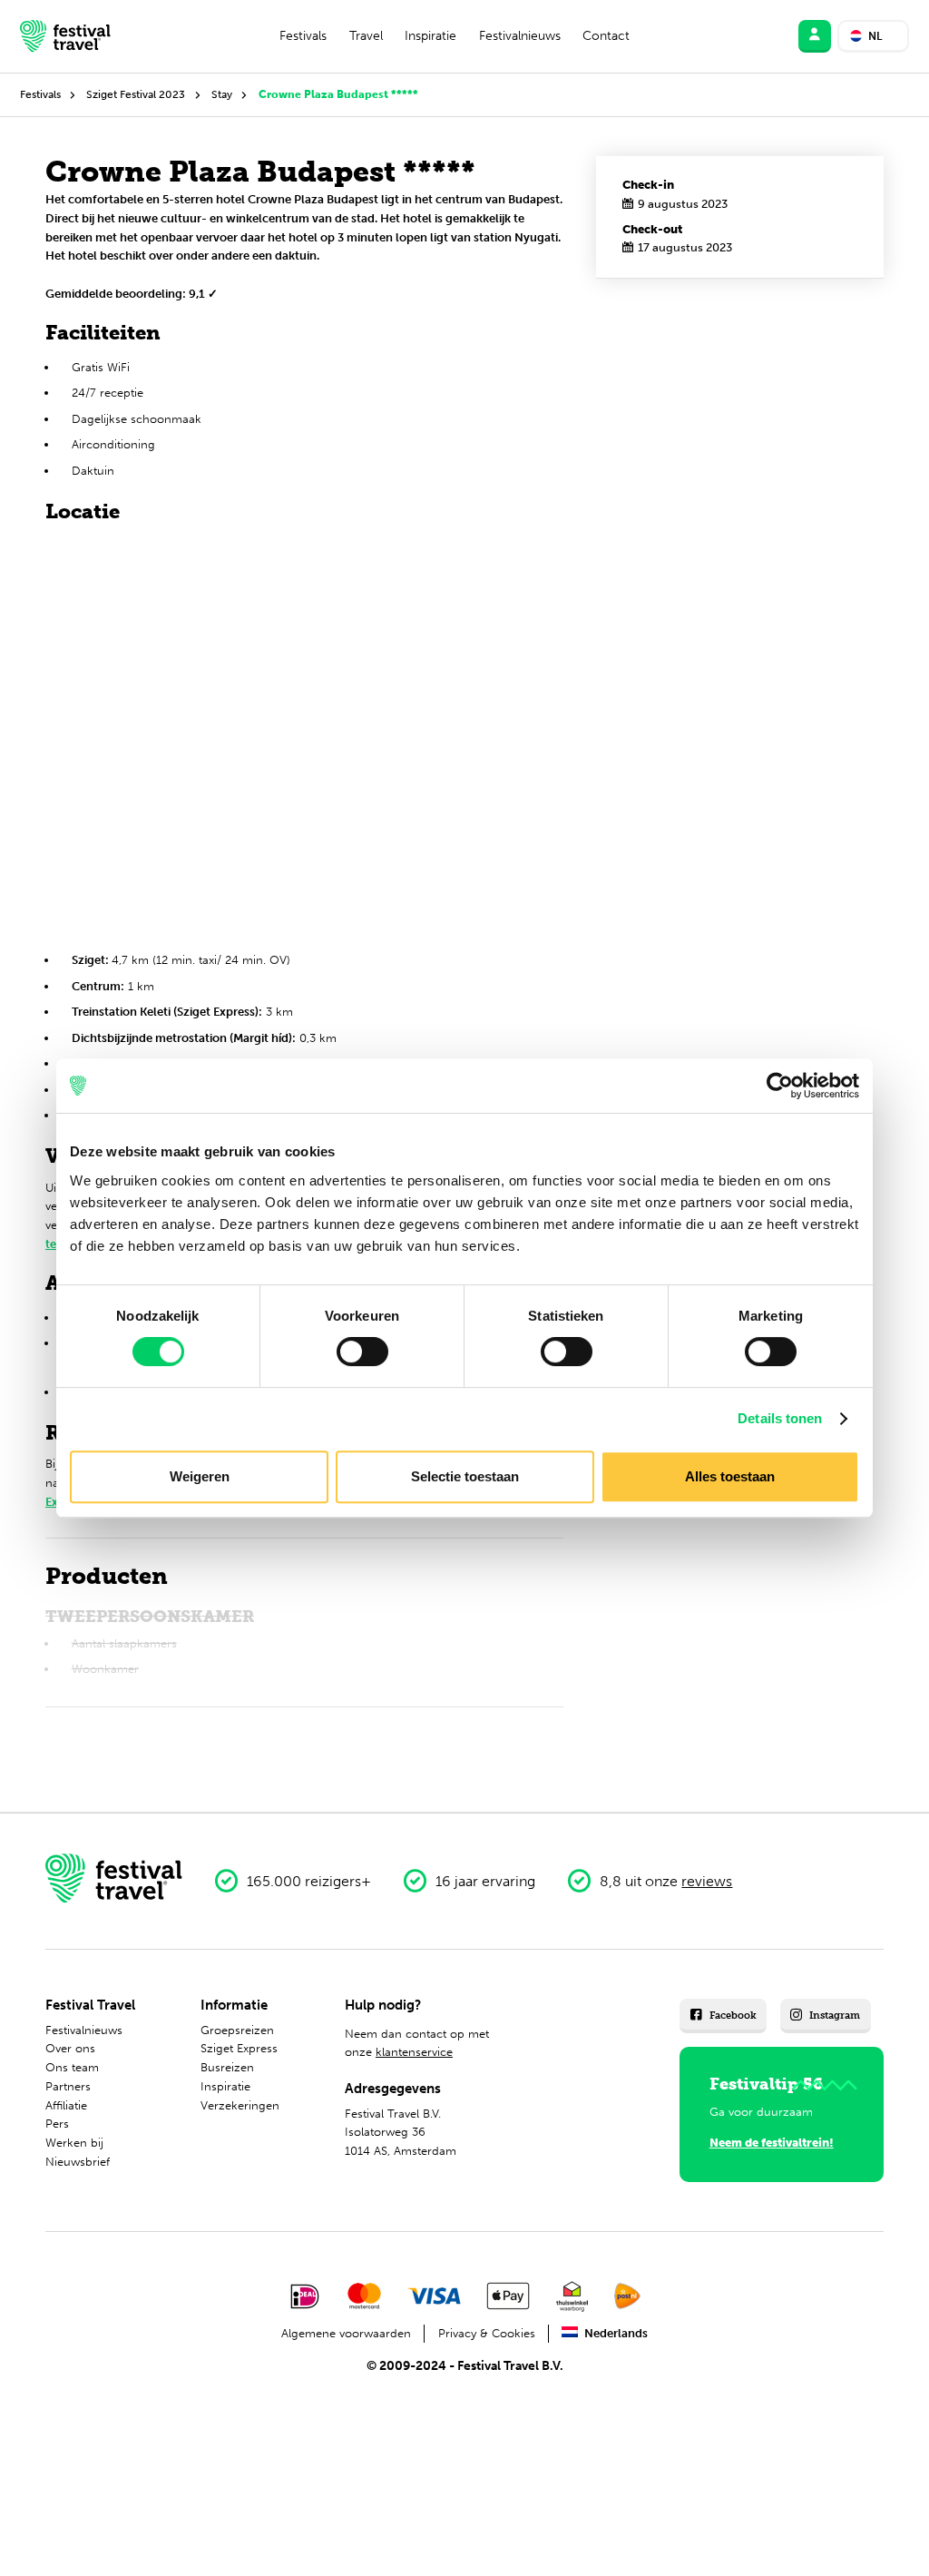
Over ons (70, 2048)
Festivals (303, 36)
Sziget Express (239, 2048)
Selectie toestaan (465, 1476)
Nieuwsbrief (78, 2162)
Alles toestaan (730, 1476)
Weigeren (200, 1476)
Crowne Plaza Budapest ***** (338, 94)
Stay (222, 94)
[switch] (362, 1352)
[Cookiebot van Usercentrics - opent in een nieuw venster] (780, 1086)
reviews (707, 1881)
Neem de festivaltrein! (772, 2143)
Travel (366, 36)
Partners (68, 2086)
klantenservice (414, 2052)
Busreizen (227, 2067)
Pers (57, 2124)
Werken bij (74, 2143)
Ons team (72, 2067)
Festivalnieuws (520, 36)
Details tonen (780, 1418)
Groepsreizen (237, 2030)
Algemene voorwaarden (346, 2333)
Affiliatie (66, 2105)
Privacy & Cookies (487, 2333)
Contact (606, 36)
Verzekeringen (240, 2105)
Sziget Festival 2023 (136, 94)
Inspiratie (430, 36)
